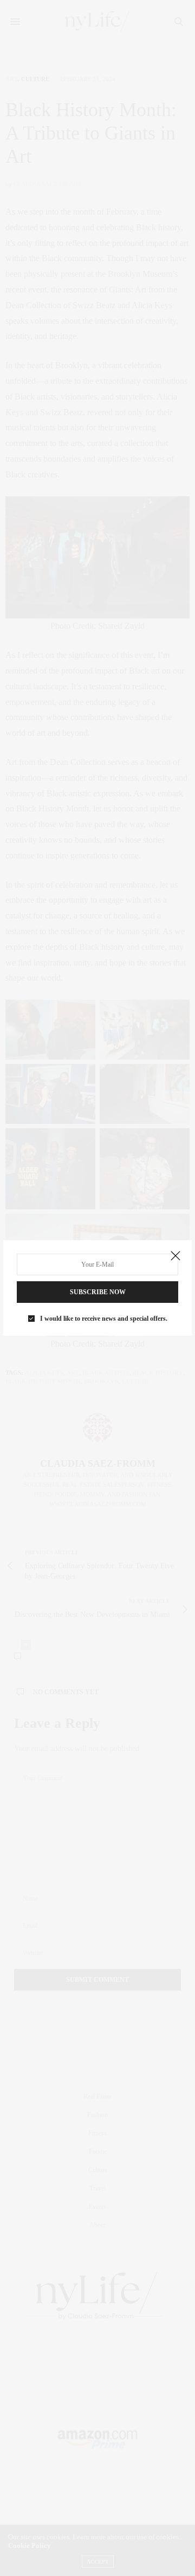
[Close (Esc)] (175, 1256)
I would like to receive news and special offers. (104, 1319)
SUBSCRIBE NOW (98, 1292)
